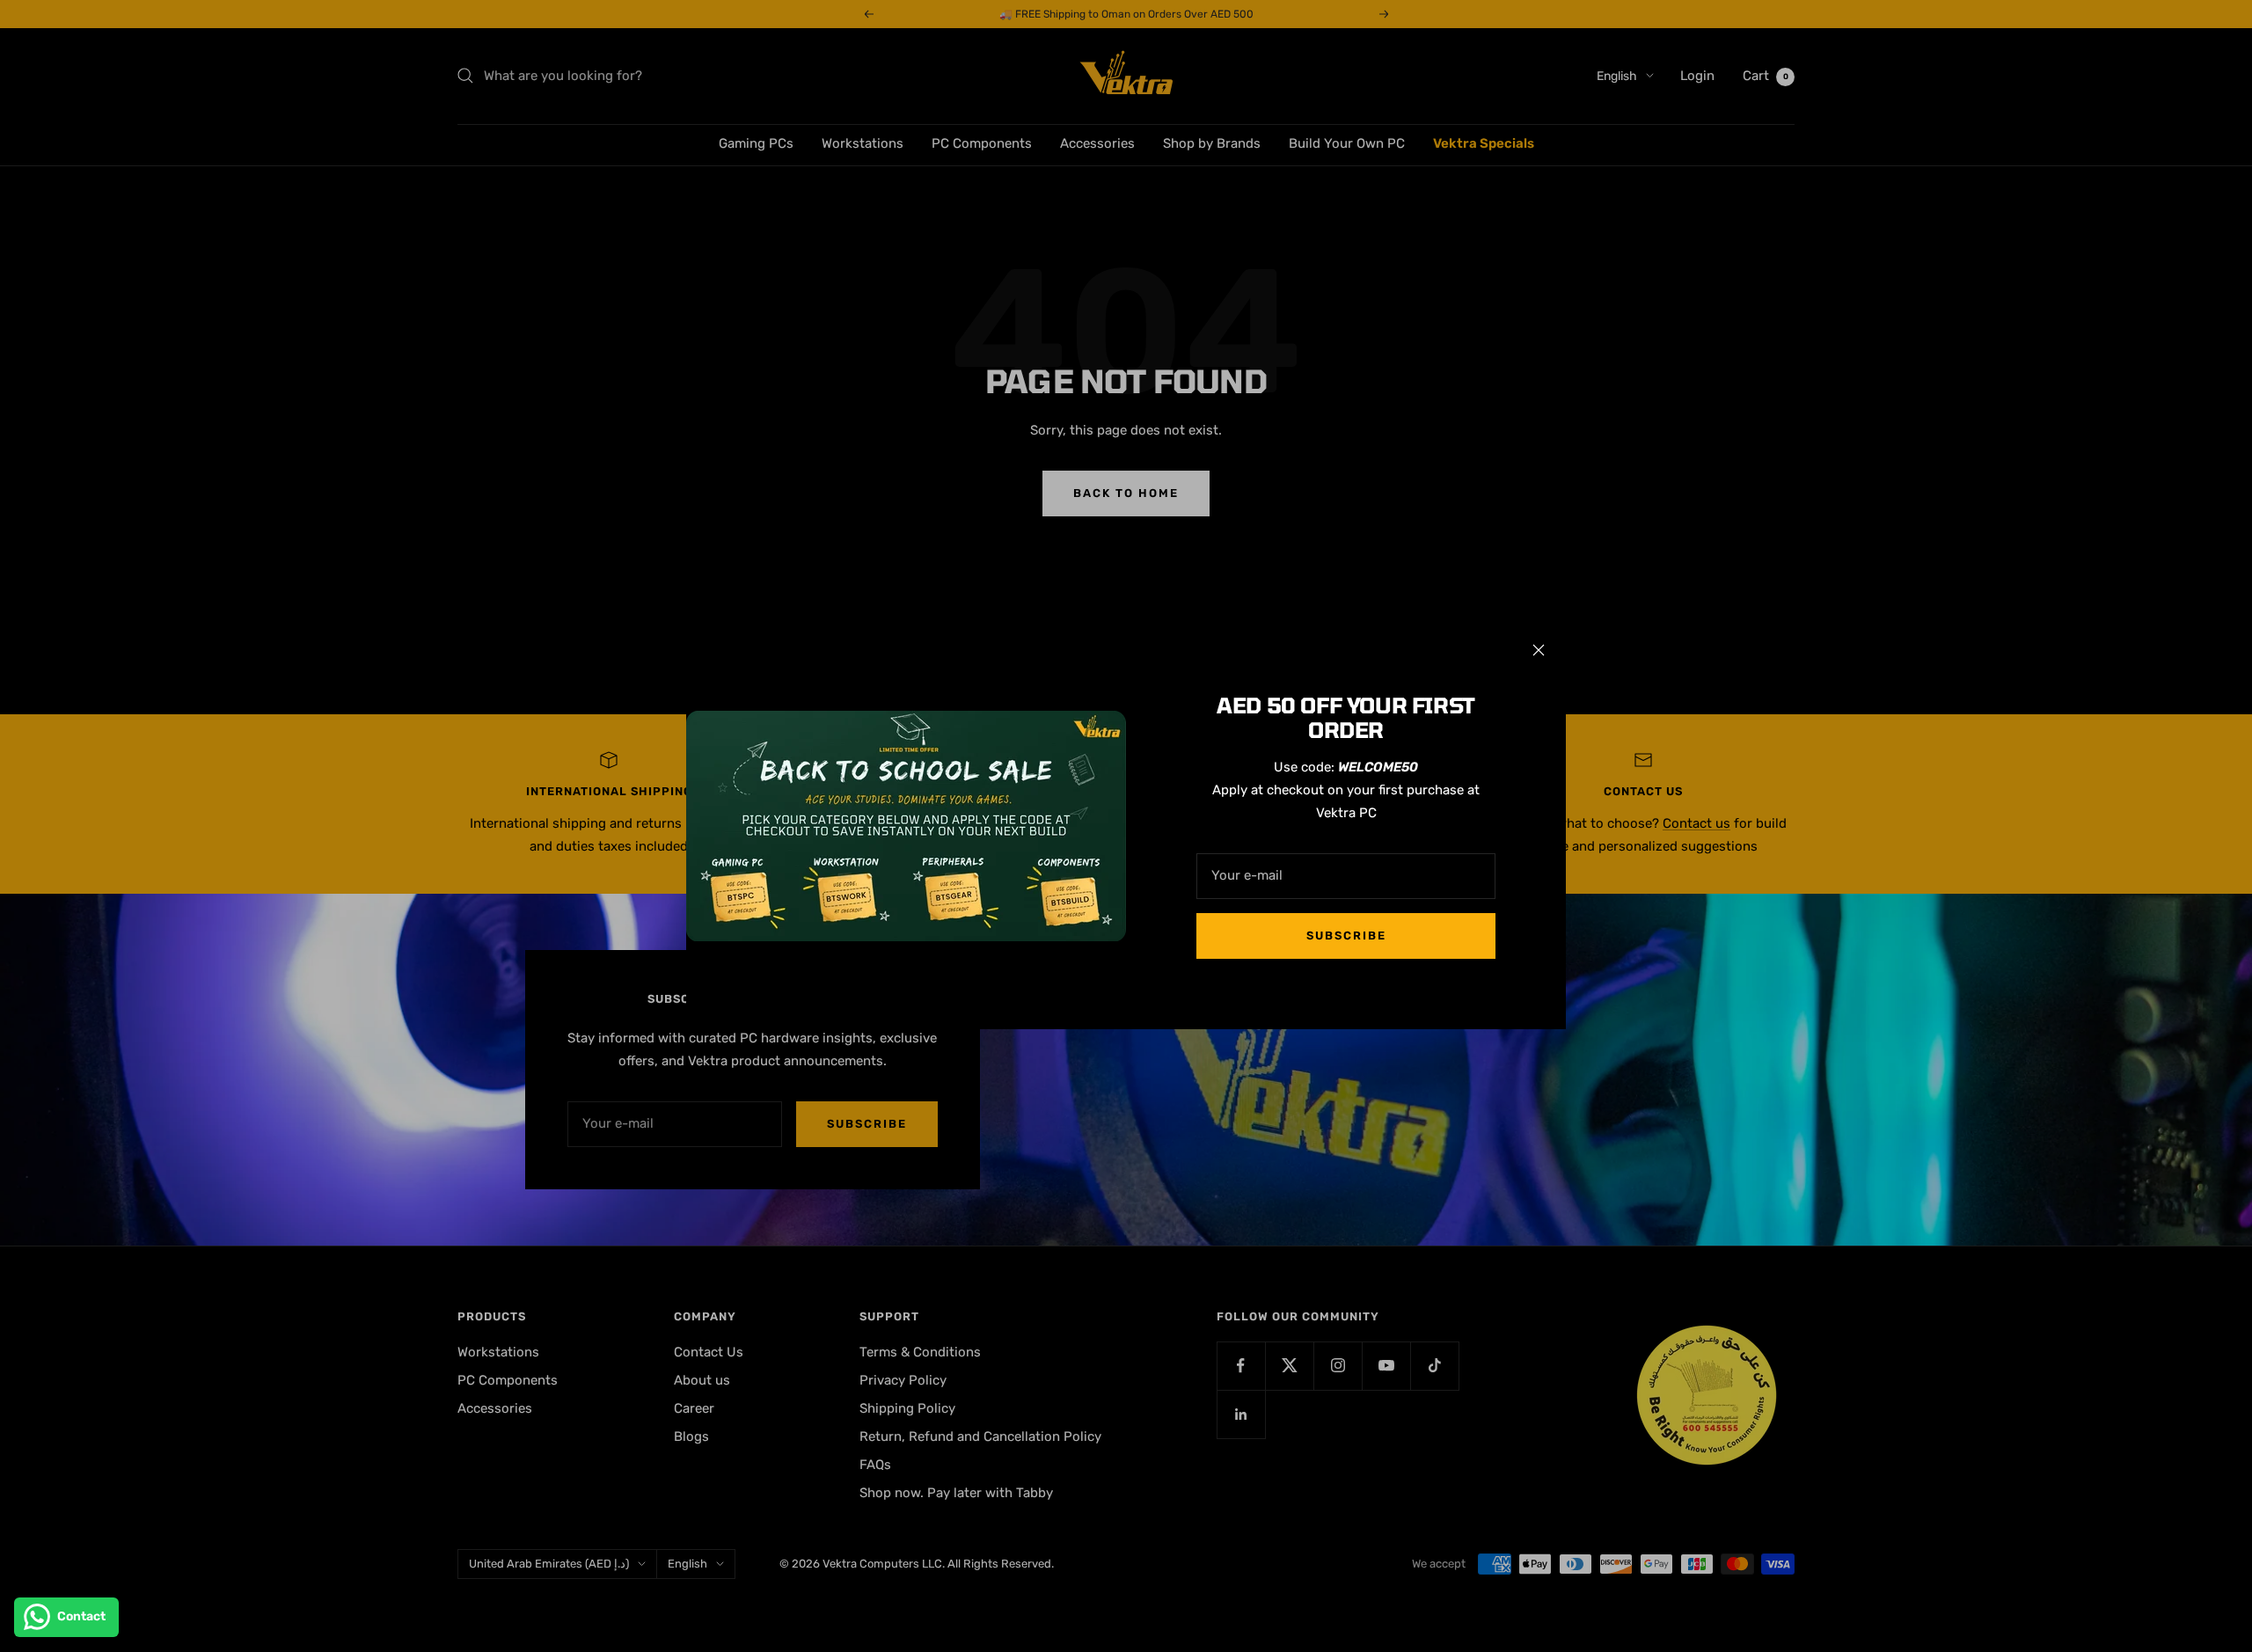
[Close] (1539, 650)
